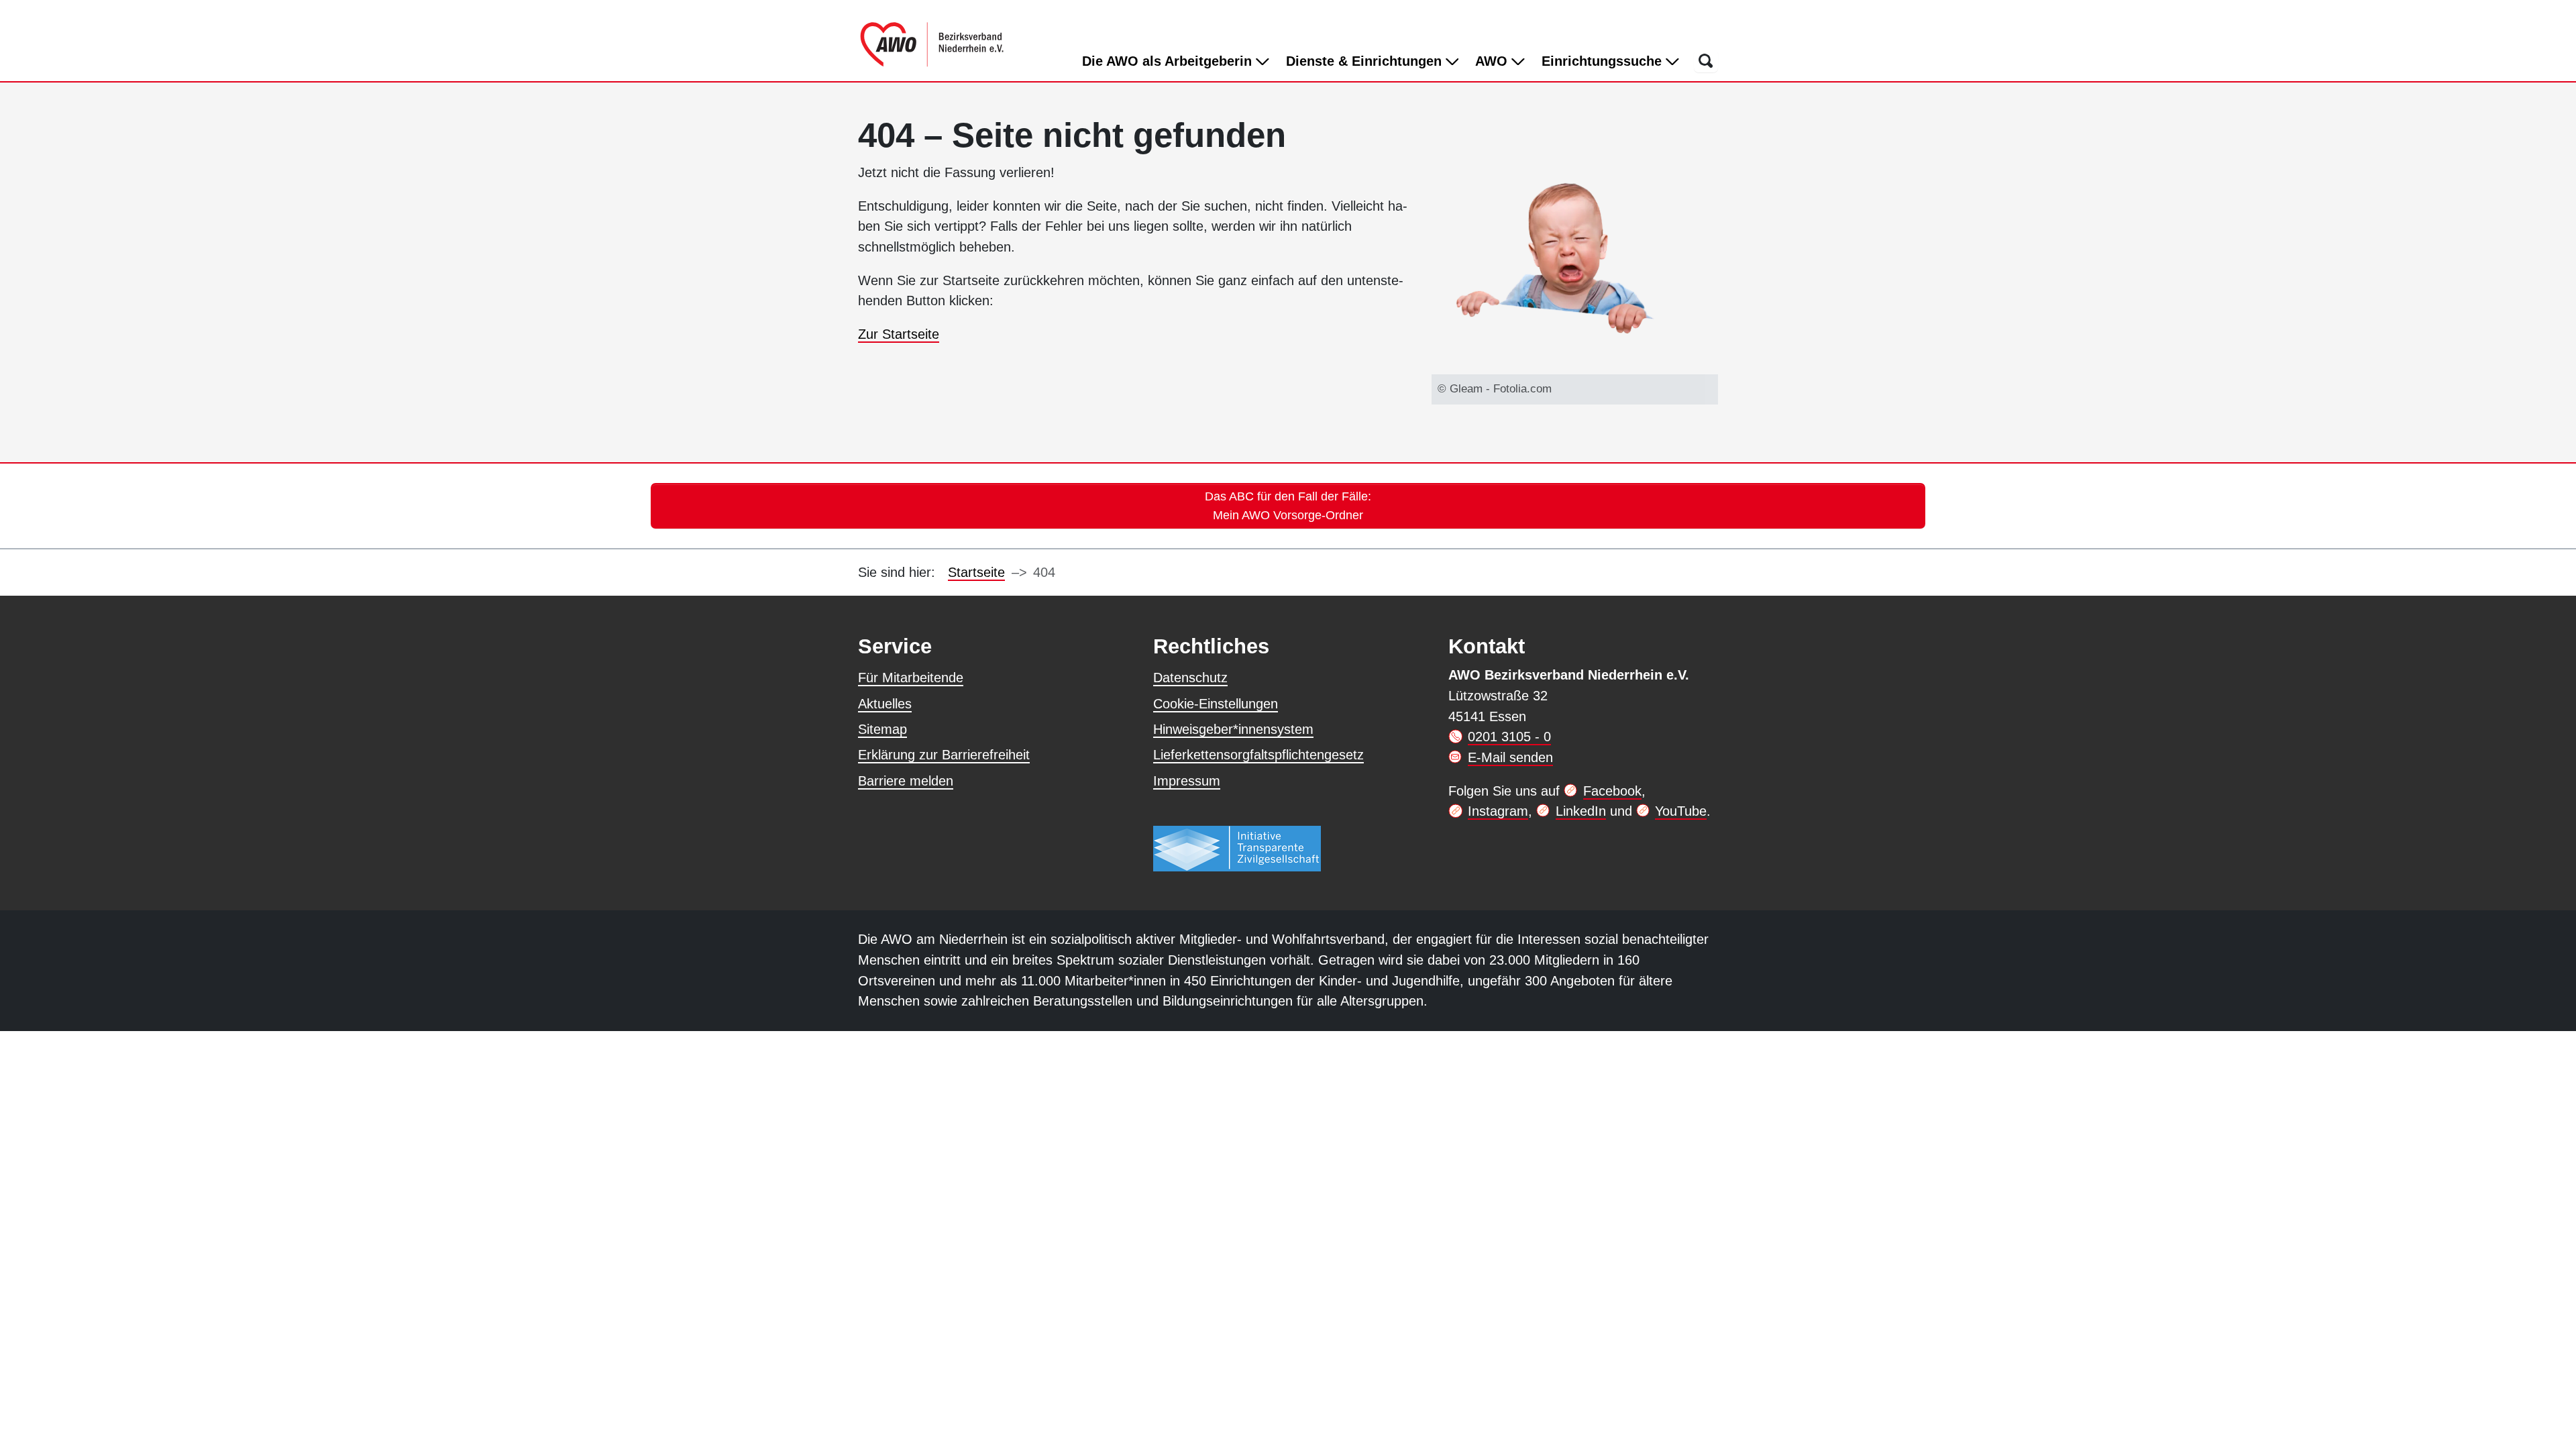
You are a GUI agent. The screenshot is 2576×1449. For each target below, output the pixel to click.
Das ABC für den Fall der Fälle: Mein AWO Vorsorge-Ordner (1288, 505)
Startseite (976, 572)
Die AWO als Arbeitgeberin (1169, 61)
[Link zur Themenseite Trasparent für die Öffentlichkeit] (1237, 848)
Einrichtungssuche (1604, 61)
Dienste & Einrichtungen (1366, 61)
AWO (1493, 61)
